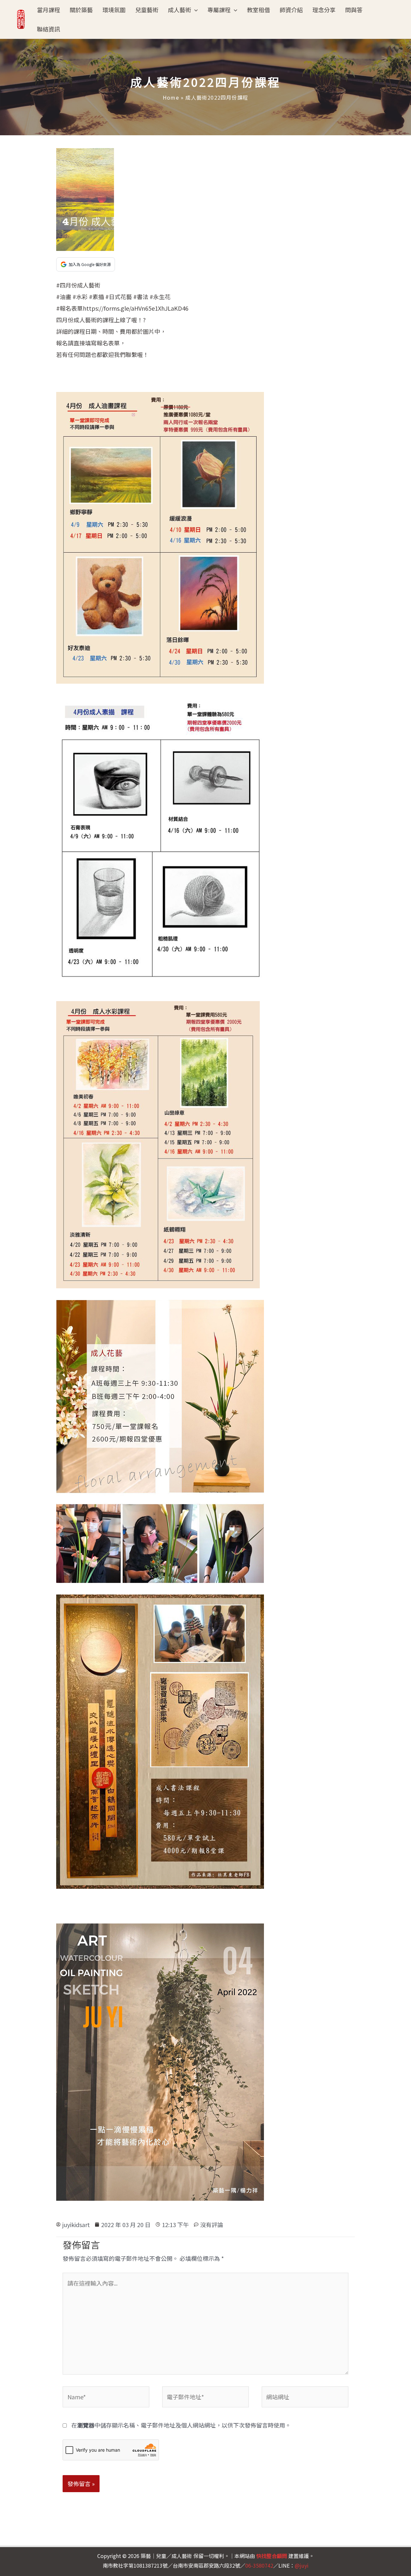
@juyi (302, 2565)
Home (171, 97)
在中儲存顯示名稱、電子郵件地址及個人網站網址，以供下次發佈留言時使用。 (181, 2425)
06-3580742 (259, 2565)
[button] (194, 10)
